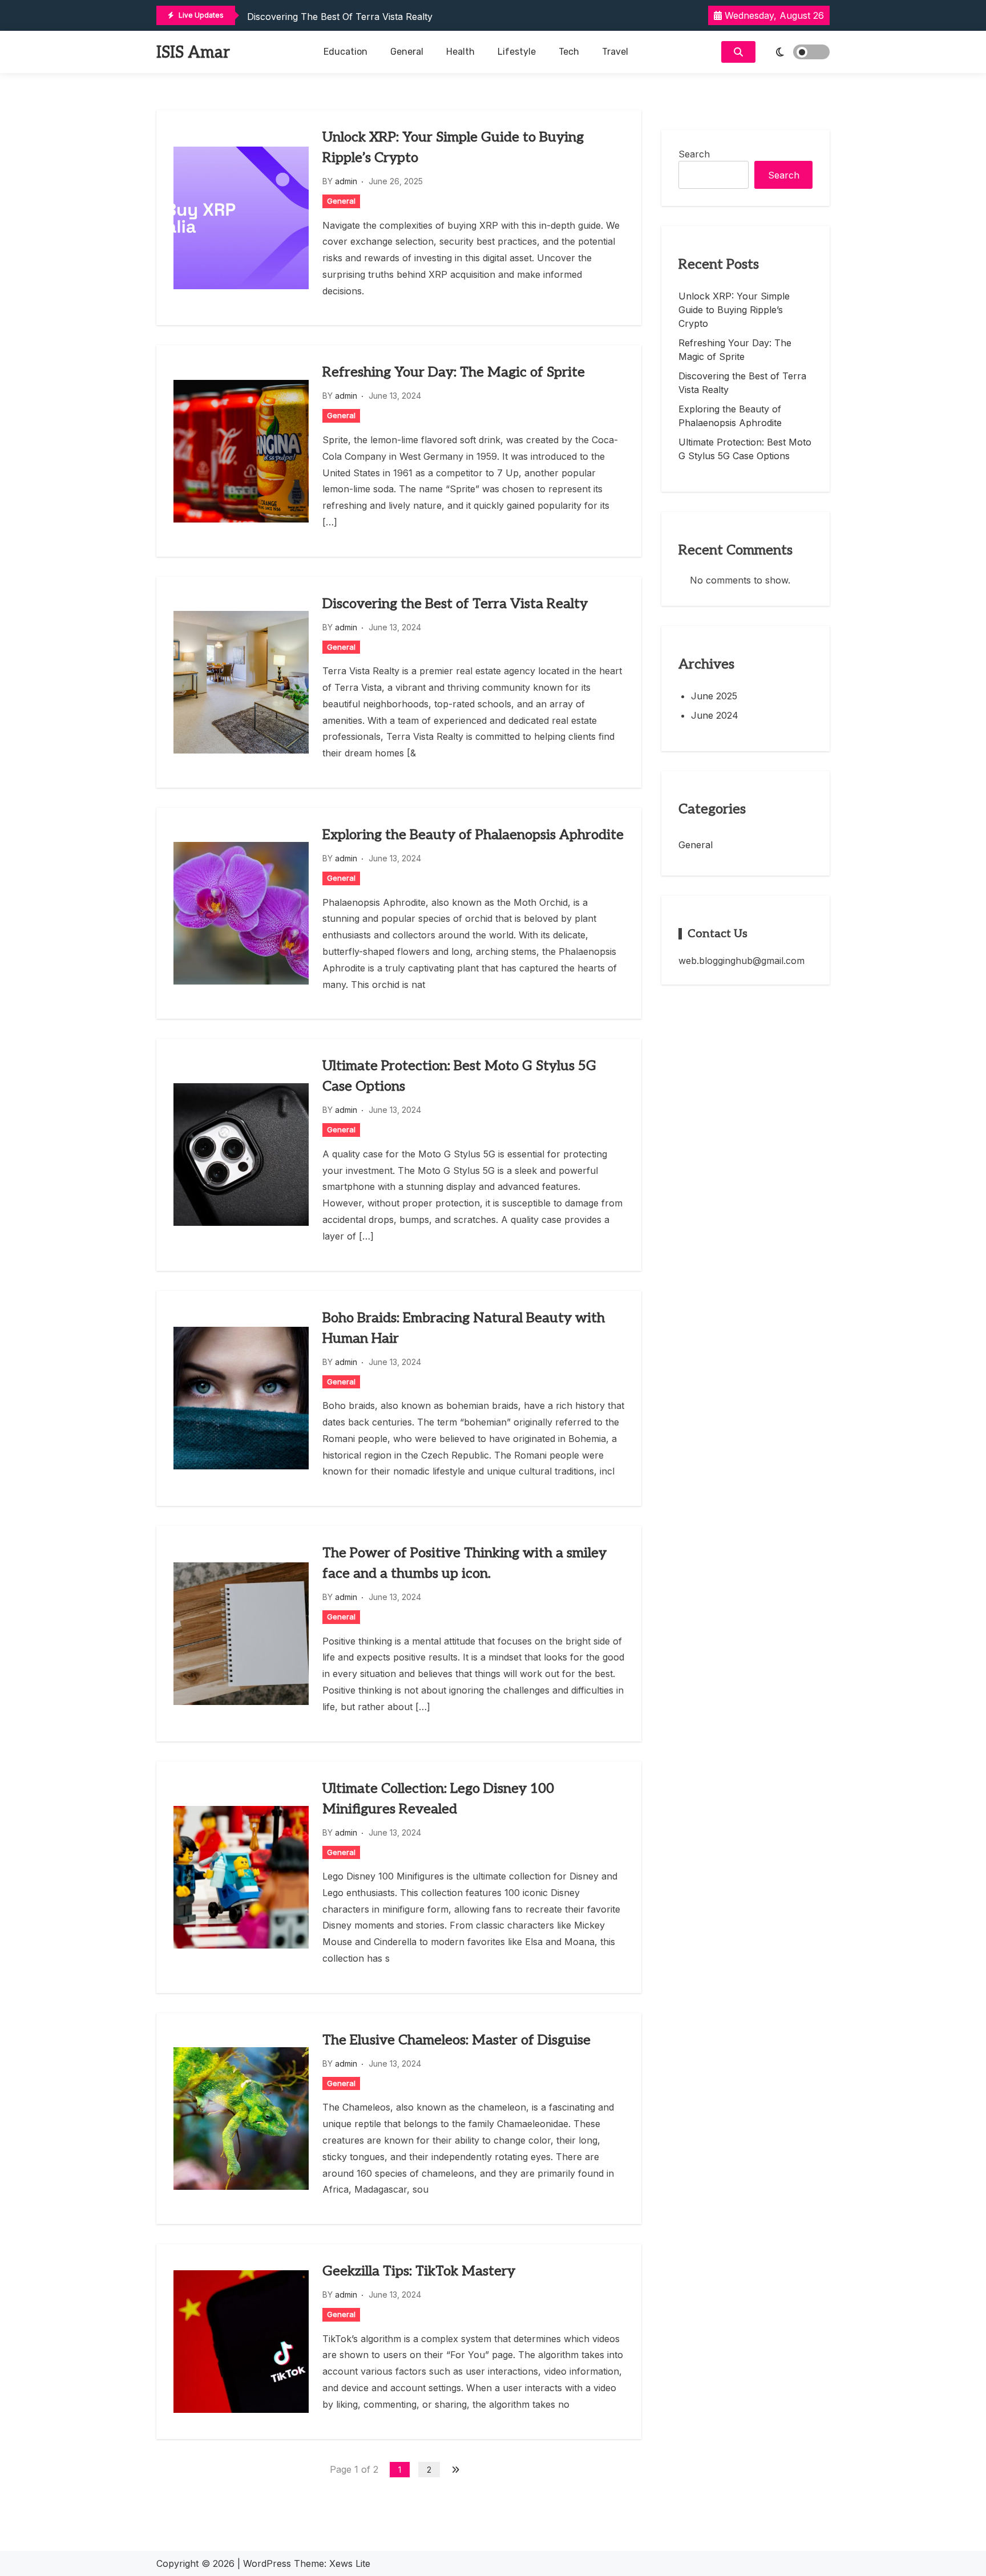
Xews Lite (350, 2563)
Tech (569, 52)
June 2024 (715, 715)
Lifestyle (517, 52)
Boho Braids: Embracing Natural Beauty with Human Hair (464, 1328)
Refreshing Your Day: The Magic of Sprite (454, 372)
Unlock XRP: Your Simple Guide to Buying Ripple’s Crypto (453, 147)
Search (694, 154)
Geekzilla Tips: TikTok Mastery (419, 2271)
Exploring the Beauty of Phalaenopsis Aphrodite (473, 835)
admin (346, 181)
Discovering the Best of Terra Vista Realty (340, 17)
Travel (615, 52)
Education (345, 52)
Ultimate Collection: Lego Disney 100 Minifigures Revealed (438, 1799)
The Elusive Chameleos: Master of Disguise (456, 2040)
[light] (795, 52)
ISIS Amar (193, 53)
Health (460, 52)
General (407, 52)
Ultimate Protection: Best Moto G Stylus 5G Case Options (459, 1076)
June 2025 (714, 696)
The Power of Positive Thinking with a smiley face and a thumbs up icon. (464, 1563)
